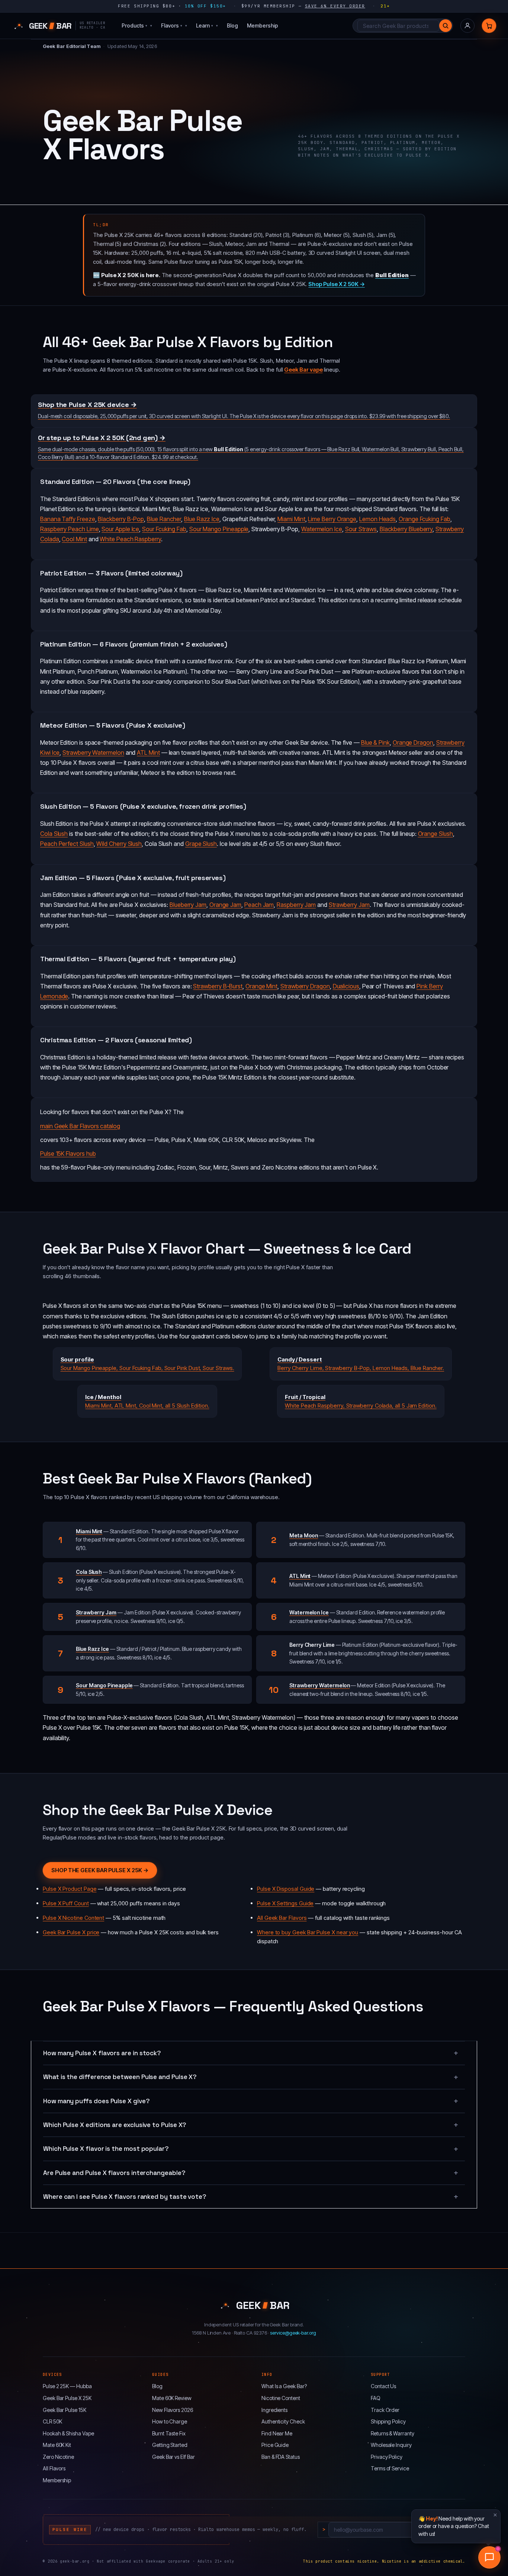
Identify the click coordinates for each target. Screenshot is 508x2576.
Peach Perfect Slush (67, 844)
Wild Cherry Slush (119, 844)
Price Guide (275, 2445)
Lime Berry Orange (332, 519)
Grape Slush (201, 844)
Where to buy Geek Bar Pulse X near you (308, 1932)
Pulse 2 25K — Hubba (67, 2386)
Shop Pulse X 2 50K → (337, 284)
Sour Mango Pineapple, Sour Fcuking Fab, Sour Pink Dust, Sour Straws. (147, 1364)
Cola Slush (54, 834)
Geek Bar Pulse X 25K (67, 2398)
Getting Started (170, 2445)
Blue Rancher (164, 519)
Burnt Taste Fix (169, 2433)
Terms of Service (390, 2468)
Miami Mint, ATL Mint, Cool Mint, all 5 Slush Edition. (147, 1401)
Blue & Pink (375, 742)
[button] (489, 2557)
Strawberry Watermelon (93, 753)
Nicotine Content (281, 2398)
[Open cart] (489, 26)
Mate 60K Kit (57, 2445)
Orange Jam (225, 905)
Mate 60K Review (172, 2398)
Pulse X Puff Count (66, 1903)
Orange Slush (435, 834)
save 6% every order (335, 6)
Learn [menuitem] (205, 25)
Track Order (385, 2410)
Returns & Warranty (393, 2433)
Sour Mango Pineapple (219, 529)
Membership (57, 2480)
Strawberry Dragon (305, 986)
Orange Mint (261, 986)
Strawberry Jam (349, 905)
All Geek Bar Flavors (282, 1918)
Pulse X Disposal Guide (286, 1889)
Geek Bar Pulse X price (71, 1932)
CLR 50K (52, 2421)
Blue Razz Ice (202, 519)
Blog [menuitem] (232, 25)
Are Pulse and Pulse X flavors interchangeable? (114, 2173)
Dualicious (346, 986)
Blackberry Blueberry (406, 529)
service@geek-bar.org (293, 2333)
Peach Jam (259, 905)
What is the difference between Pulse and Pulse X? (120, 2077)
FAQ (376, 2398)
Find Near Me (277, 2433)
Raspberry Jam (296, 905)
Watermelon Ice (322, 529)
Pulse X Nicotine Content (73, 1918)
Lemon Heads (377, 519)
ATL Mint (148, 753)
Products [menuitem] (134, 25)
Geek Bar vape (303, 370)
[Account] (467, 26)
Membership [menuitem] (263, 25)
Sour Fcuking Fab (164, 529)
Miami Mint (291, 519)
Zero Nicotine (58, 2457)
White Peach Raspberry (130, 539)
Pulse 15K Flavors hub (68, 1154)
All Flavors (54, 2468)
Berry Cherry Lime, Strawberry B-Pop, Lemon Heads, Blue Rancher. (361, 1364)
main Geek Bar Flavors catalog (80, 1126)
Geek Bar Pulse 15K (65, 2410)
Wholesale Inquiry (391, 2445)
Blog (157, 2386)
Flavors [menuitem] (172, 25)
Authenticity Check (283, 2421)
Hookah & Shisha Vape (68, 2433)
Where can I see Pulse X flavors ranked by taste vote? (125, 2197)
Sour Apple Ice (120, 529)
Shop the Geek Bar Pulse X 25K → (100, 1870)
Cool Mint (74, 539)
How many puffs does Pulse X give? (97, 2101)
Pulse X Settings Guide (285, 1903)
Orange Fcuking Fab (425, 519)
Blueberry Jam (188, 905)
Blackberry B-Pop (121, 519)
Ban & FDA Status (281, 2457)
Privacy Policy (387, 2457)
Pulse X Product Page (70, 1889)
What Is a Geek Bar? (284, 2386)
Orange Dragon (413, 742)
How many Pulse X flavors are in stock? (102, 2053)
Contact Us (383, 2386)
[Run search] (446, 26)
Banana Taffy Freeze (68, 519)
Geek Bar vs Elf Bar (173, 2457)
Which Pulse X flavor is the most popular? (106, 2149)
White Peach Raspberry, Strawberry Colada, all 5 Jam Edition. (361, 1401)
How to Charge (170, 2421)
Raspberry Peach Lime (70, 529)
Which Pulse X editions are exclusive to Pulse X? (115, 2125)
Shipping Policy (388, 2421)
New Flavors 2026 (173, 2410)
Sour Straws (361, 529)
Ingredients (274, 2410)
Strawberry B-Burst (218, 986)
